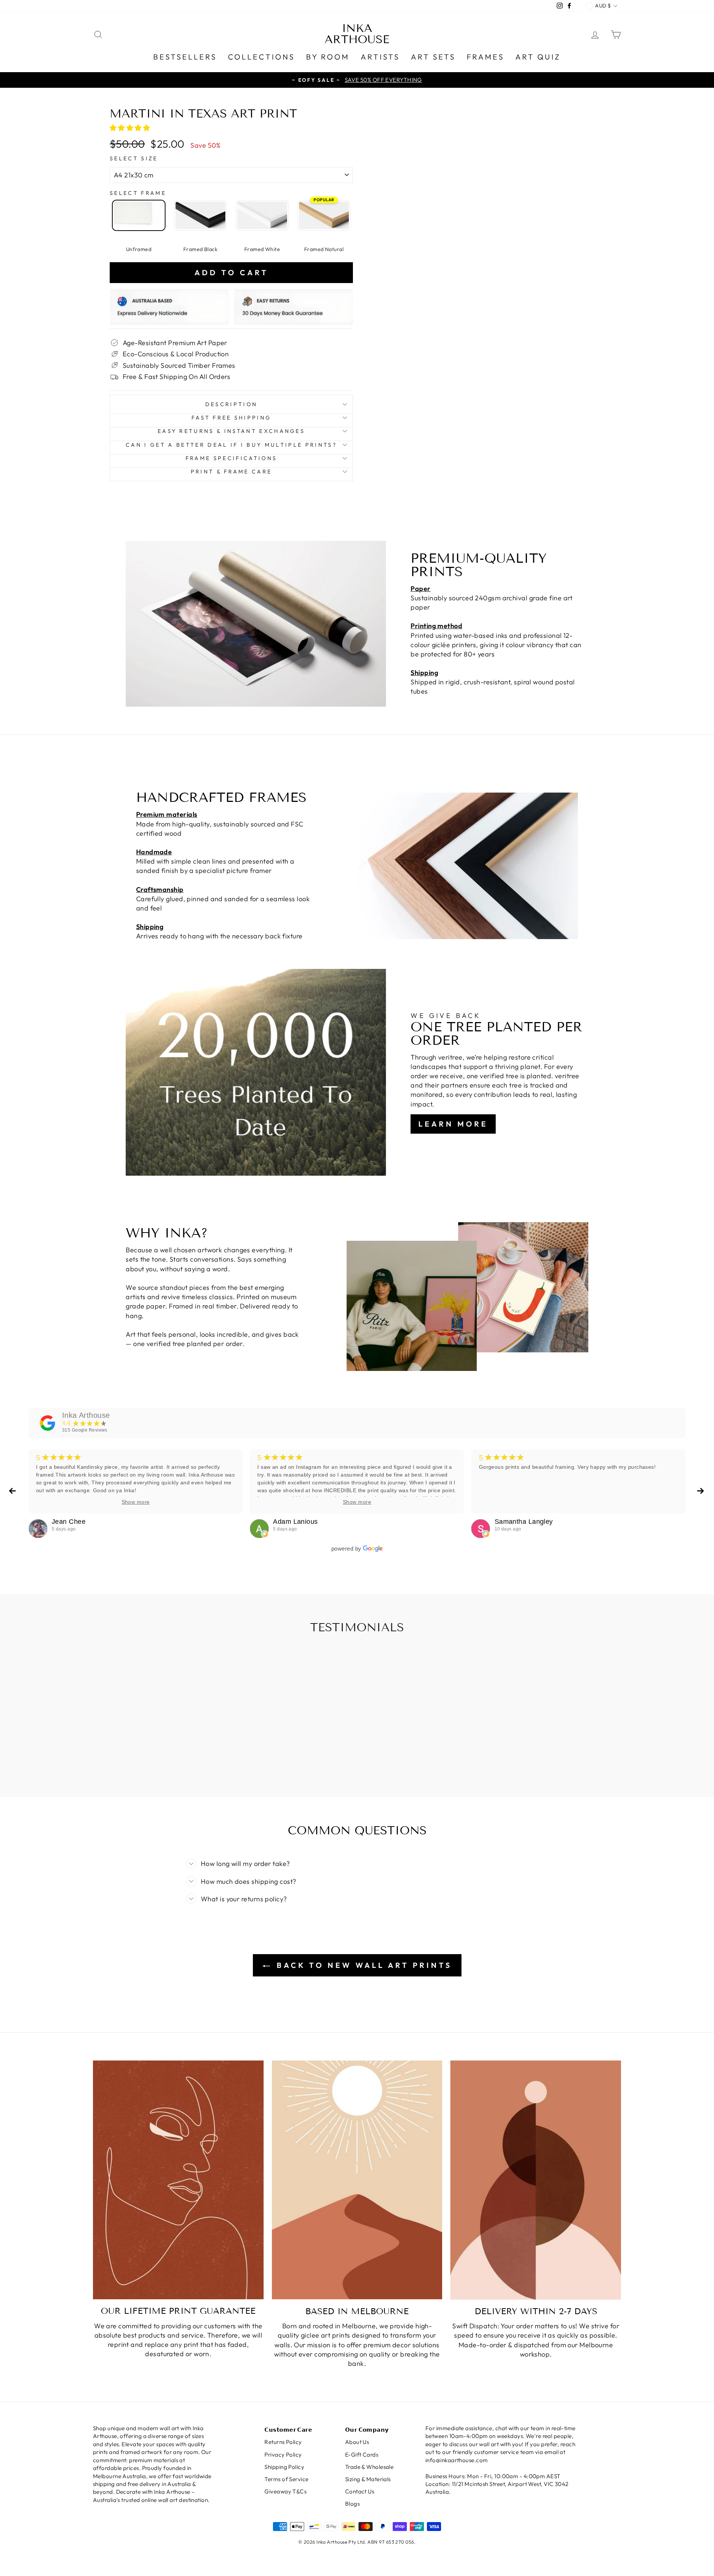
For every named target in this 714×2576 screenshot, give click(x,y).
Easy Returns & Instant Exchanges (231, 431)
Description (231, 404)
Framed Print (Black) (200, 215)
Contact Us (360, 2491)
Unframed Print (139, 215)
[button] (131, 128)
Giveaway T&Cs (285, 2491)
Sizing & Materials (368, 2479)
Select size (134, 158)
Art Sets (433, 57)
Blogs (352, 2504)
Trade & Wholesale (369, 2467)
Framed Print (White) (262, 215)
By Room (328, 57)
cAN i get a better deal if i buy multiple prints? (231, 445)
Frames (485, 57)
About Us (357, 2442)
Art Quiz (538, 57)
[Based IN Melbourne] (357, 2180)
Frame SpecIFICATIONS (231, 458)
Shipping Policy (284, 2467)
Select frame (138, 193)
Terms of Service (286, 2479)
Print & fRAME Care (231, 472)
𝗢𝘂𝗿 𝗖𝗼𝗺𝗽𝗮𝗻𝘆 (367, 2430)
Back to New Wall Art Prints (362, 1965)
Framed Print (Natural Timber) (324, 215)
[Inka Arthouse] (48, 1423)
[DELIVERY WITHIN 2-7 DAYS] (536, 2180)
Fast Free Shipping (231, 418)
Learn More (453, 1124)
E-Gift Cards (362, 2455)
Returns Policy (283, 2442)
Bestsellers (185, 57)
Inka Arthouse (357, 34)
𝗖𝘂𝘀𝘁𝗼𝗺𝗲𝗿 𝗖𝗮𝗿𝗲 (288, 2430)
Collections (261, 57)
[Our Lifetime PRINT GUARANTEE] (178, 2180)
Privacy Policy (283, 2455)
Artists (380, 57)
